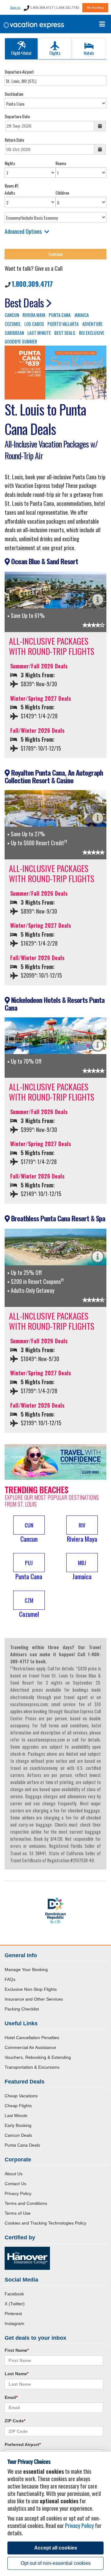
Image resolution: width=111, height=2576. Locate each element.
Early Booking (18, 2125)
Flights (55, 53)
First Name (17, 2350)
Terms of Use (18, 2213)
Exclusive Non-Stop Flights (31, 1989)
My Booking (95, 8)
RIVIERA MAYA (34, 315)
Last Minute (16, 2116)
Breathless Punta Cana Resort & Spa (57, 1218)
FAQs (10, 1979)
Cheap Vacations (21, 2096)
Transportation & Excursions (32, 2067)
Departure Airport (19, 72)
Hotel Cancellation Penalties (32, 2038)
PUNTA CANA (60, 315)
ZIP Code (15, 2421)
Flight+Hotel (21, 53)
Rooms (61, 163)
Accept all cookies (56, 2548)
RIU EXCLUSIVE (92, 333)
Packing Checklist (22, 2009)
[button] (29, 1530)
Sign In (15, 8)
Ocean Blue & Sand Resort (44, 561)
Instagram (14, 2323)
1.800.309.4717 (32, 284)
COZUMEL (13, 324)
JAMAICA (82, 315)
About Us (14, 2174)
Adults (10, 193)
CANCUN (12, 315)
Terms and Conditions (26, 2203)
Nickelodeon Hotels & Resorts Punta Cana (55, 1004)
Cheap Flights (18, 2106)
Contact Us (15, 2184)
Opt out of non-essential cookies (56, 2563)
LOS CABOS (34, 324)
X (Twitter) (15, 2304)
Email (11, 2397)
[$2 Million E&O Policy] (27, 2258)
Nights (10, 163)
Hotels (89, 53)
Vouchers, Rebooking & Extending (38, 2057)
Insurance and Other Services (34, 1999)
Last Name (16, 2374)
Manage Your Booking (26, 1970)
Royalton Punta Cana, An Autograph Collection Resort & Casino (54, 776)
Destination (14, 94)
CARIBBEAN (14, 333)
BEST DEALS (65, 333)
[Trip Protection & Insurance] (55, 1461)
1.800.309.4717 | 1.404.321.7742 (54, 8)
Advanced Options (23, 231)
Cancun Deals (18, 2135)
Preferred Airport (23, 2444)
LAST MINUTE (39, 333)
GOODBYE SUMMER (21, 341)
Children (62, 193)
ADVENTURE (92, 324)
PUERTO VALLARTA (63, 324)
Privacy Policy (18, 2193)
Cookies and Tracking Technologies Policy (45, 2223)
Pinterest (13, 2314)
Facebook (14, 2294)
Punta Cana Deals (22, 2145)
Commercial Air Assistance (30, 2047)
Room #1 (12, 186)
